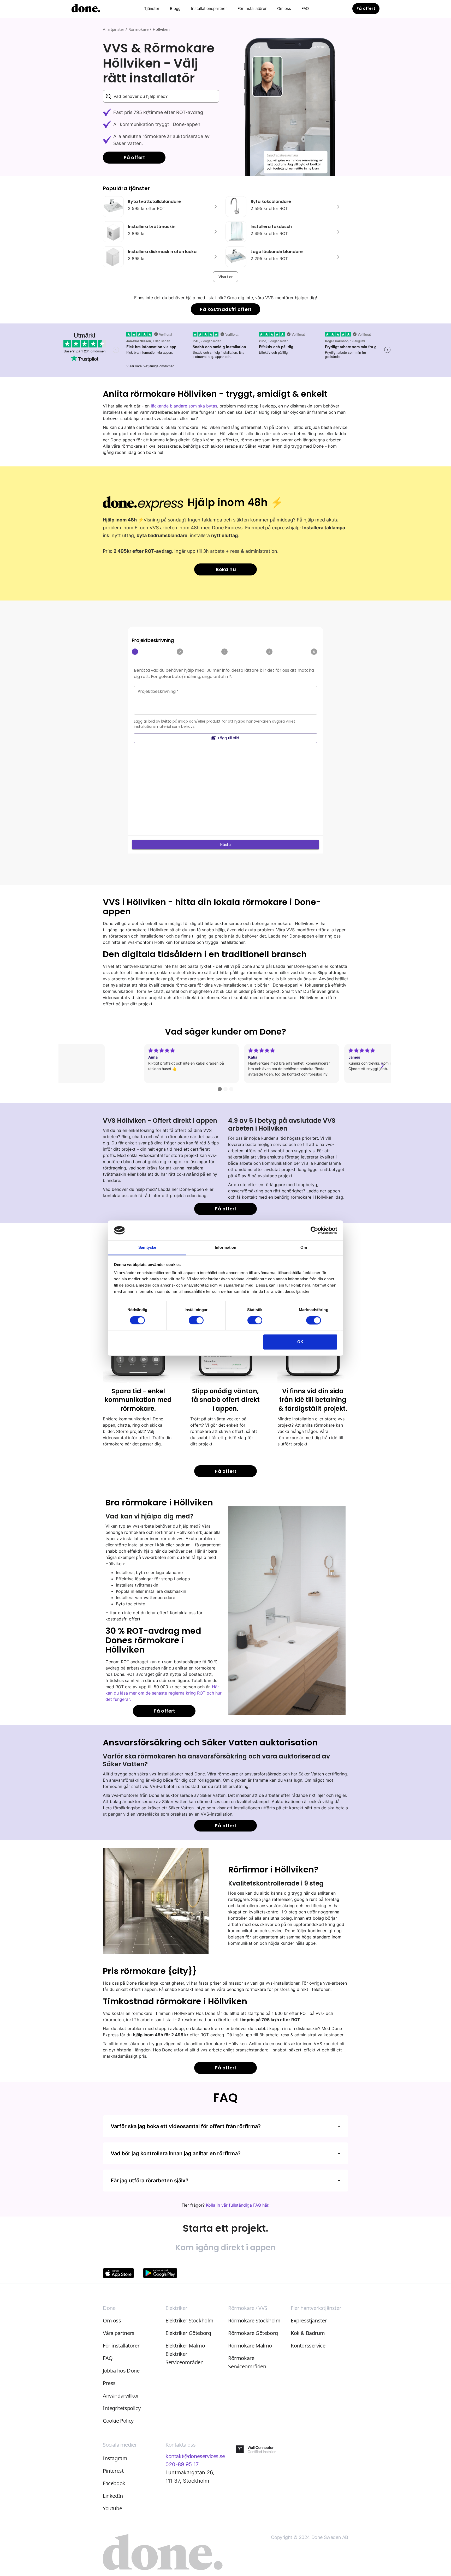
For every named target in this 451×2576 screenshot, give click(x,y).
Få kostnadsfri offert (226, 309)
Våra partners (119, 2333)
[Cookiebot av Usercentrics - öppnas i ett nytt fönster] (314, 1230)
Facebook (114, 2483)
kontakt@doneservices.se (195, 2456)
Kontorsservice (308, 2346)
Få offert (366, 8)
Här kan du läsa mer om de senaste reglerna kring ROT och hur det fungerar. (164, 1693)
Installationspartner (209, 8)
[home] (86, 9)
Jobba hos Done (121, 2371)
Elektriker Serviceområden (184, 2358)
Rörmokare (138, 29)
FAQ (305, 8)
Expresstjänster (309, 2320)
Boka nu (226, 569)
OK (300, 1342)
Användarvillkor (121, 2396)
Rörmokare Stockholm (254, 2320)
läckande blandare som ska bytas (184, 406)
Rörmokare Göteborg (253, 2333)
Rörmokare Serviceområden (247, 2362)
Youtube (112, 2508)
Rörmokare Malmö (250, 2346)
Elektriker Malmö (185, 2346)
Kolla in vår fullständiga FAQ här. (238, 2205)
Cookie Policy (118, 2421)
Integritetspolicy (122, 2408)
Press (109, 2383)
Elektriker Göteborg (188, 2333)
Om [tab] (304, 1248)
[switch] (196, 1320)
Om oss (284, 8)
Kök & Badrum (308, 2333)
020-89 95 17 (182, 2464)
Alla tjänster (114, 29)
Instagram (115, 2458)
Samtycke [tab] (147, 1248)
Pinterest (113, 2471)
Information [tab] (225, 1248)
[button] (152, 9)
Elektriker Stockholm (189, 2320)
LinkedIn (113, 2496)
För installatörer (252, 8)
